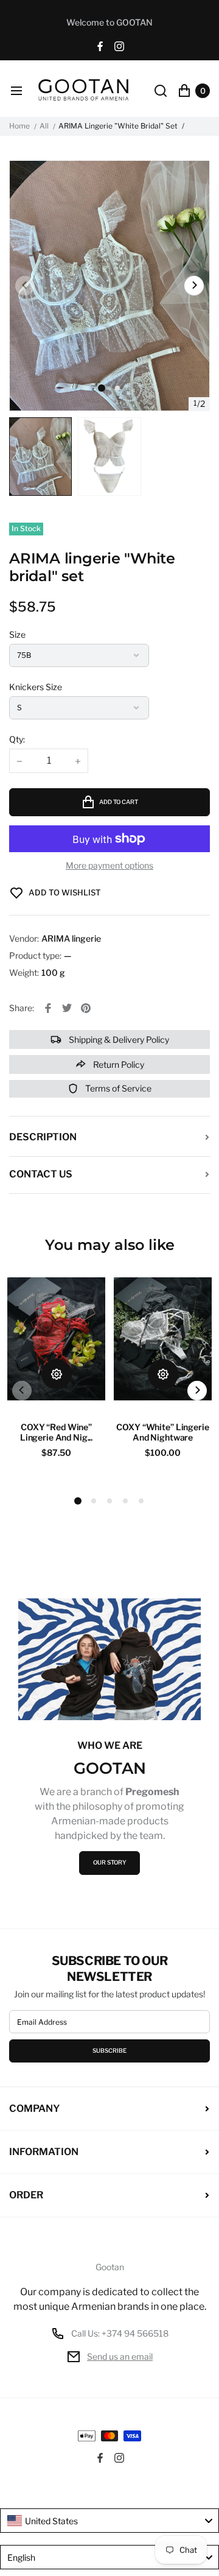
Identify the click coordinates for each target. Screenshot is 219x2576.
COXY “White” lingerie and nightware (162, 1432)
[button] (117, 388)
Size (17, 634)
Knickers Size (36, 687)
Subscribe (109, 2051)
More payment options (109, 866)
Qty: (17, 739)
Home (19, 126)
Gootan (110, 2267)
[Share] (48, 1008)
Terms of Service (117, 1088)
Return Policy (118, 1064)
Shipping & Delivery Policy (118, 1039)
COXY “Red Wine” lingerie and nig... (56, 1432)
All (44, 126)
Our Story (110, 1862)
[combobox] (109, 2521)
